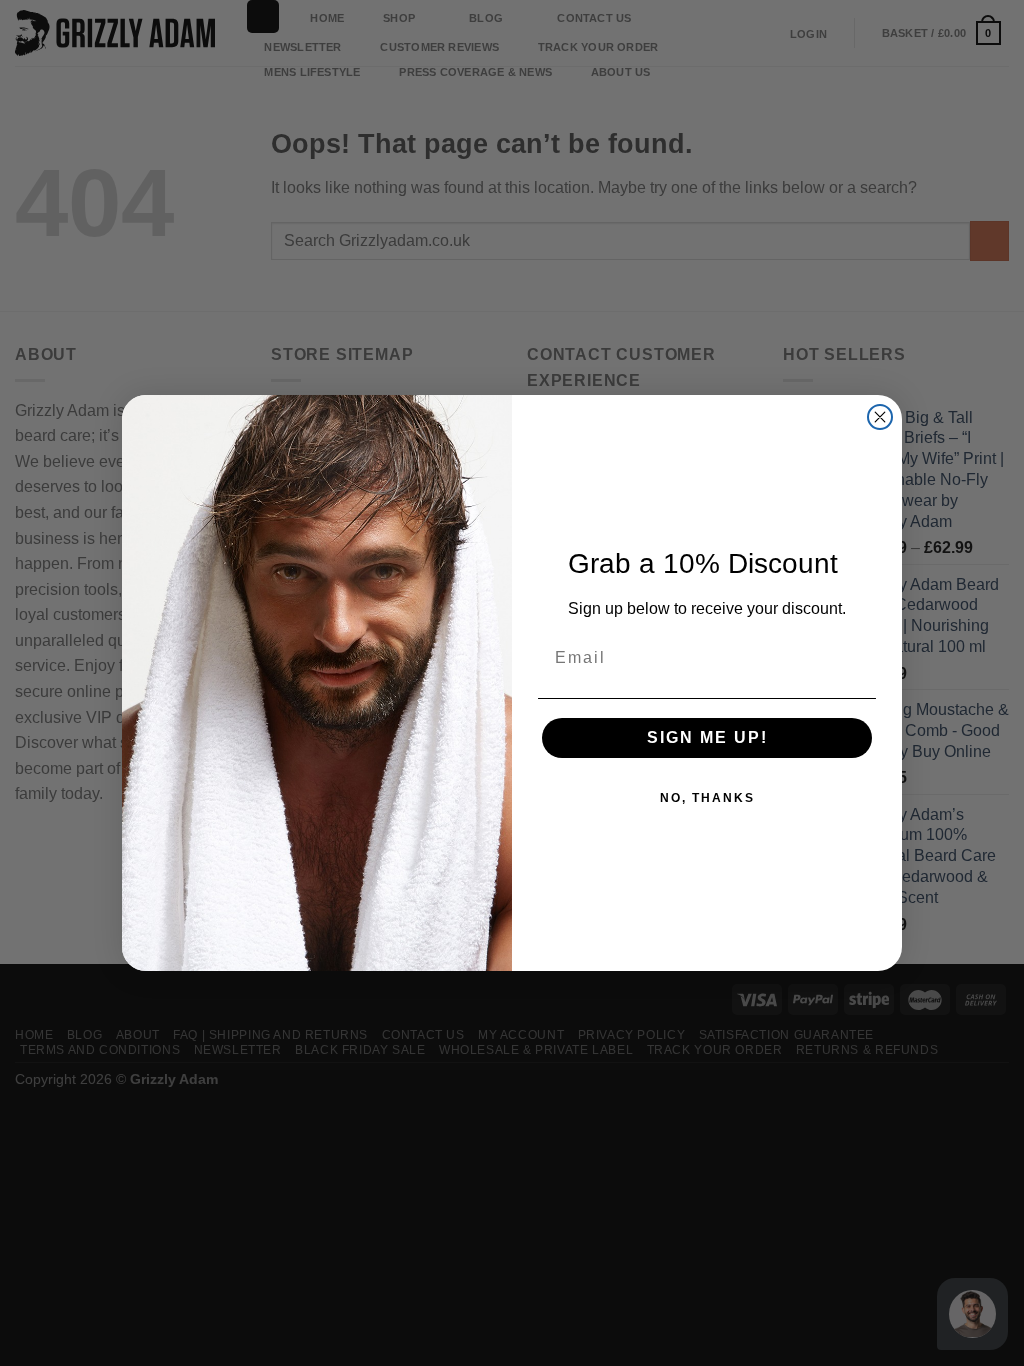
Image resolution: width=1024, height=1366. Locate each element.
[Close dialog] (880, 417)
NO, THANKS (707, 798)
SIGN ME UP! (707, 737)
